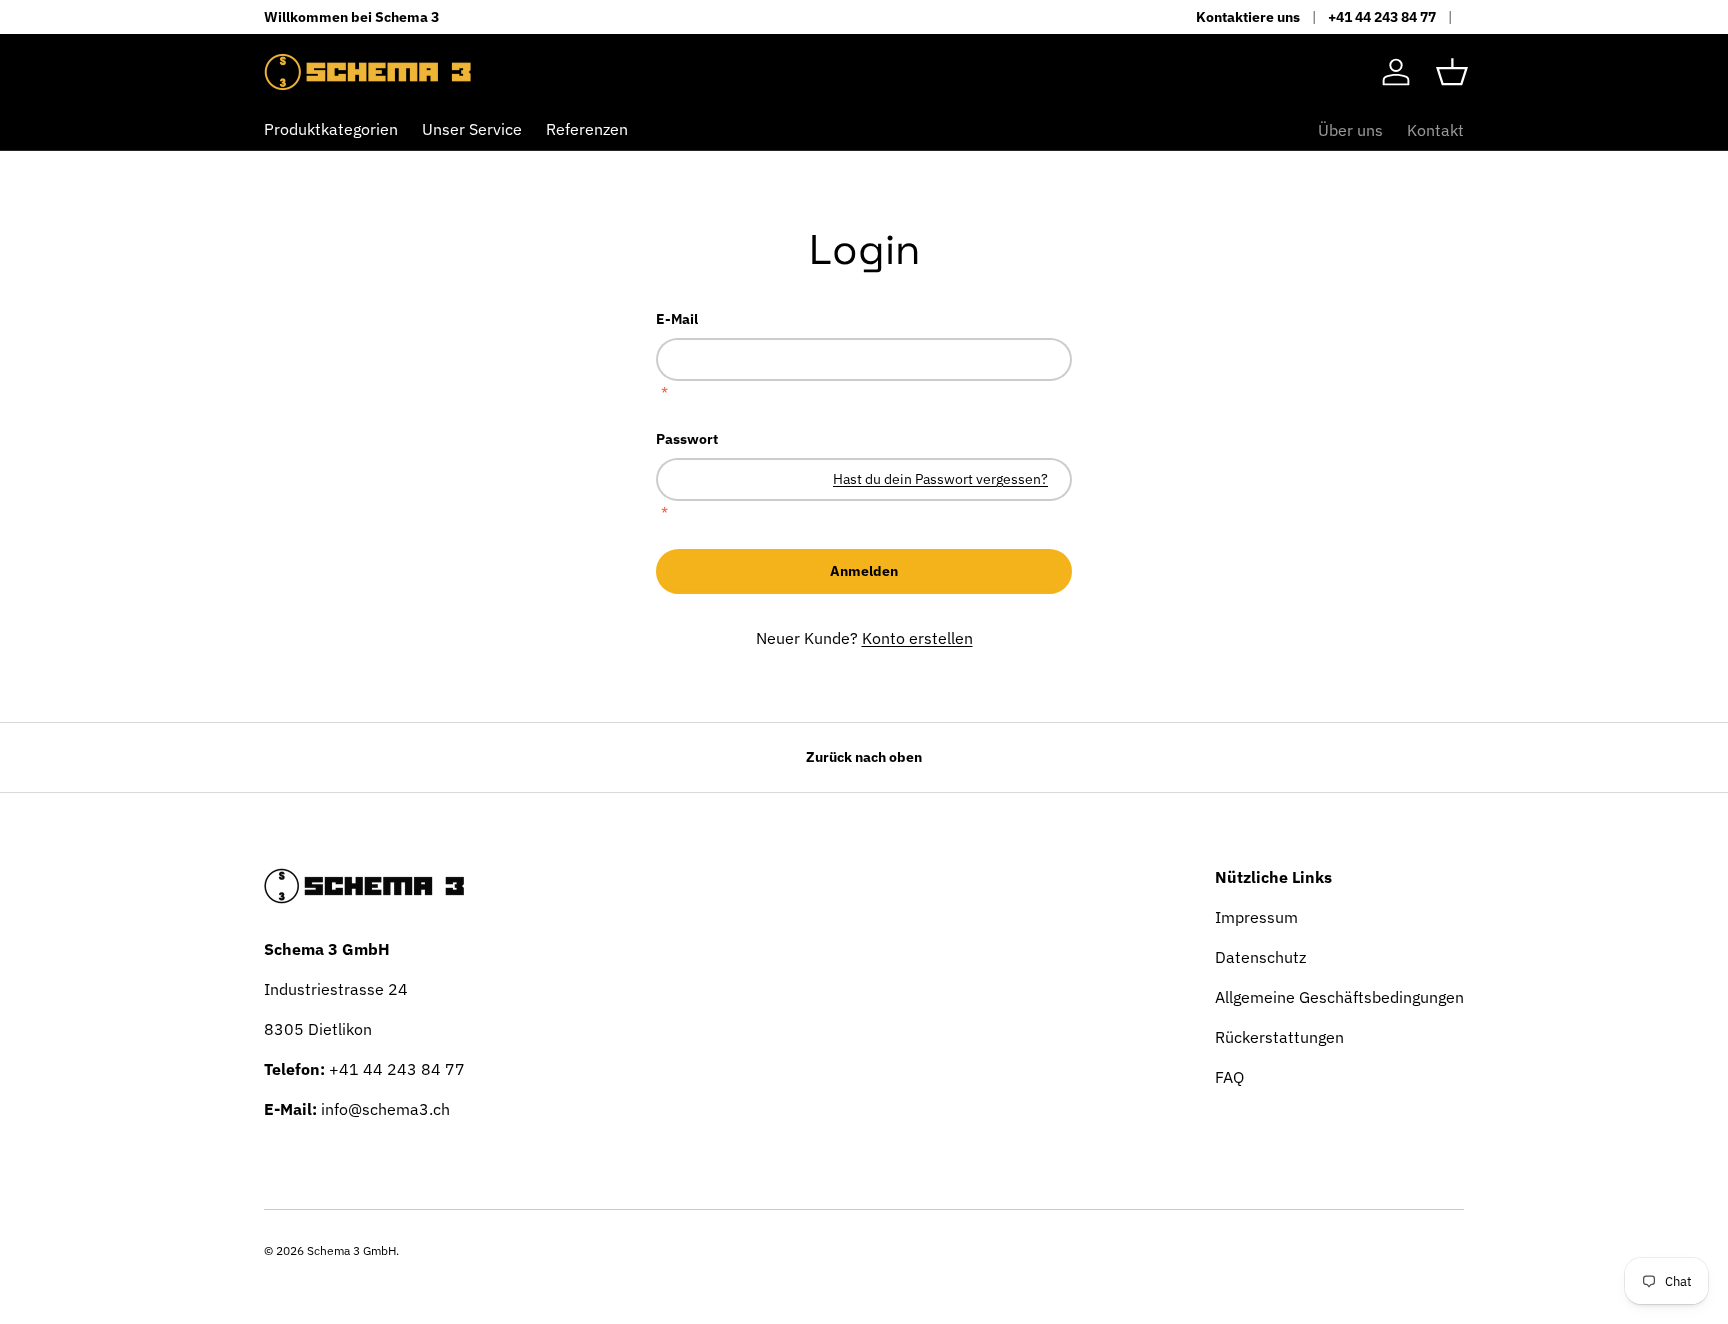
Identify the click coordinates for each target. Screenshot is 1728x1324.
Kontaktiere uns (1248, 16)
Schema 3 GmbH (351, 1250)
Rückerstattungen (1279, 1037)
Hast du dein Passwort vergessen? (940, 479)
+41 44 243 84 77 (1382, 16)
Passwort (687, 439)
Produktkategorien (331, 129)
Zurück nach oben (864, 757)
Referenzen (587, 129)
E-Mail (677, 319)
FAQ (1229, 1077)
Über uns (1350, 130)
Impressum (1256, 917)
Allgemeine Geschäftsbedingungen (1339, 997)
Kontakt (1435, 130)
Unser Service (472, 129)
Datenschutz (1260, 957)
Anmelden (864, 571)
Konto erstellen (917, 638)
